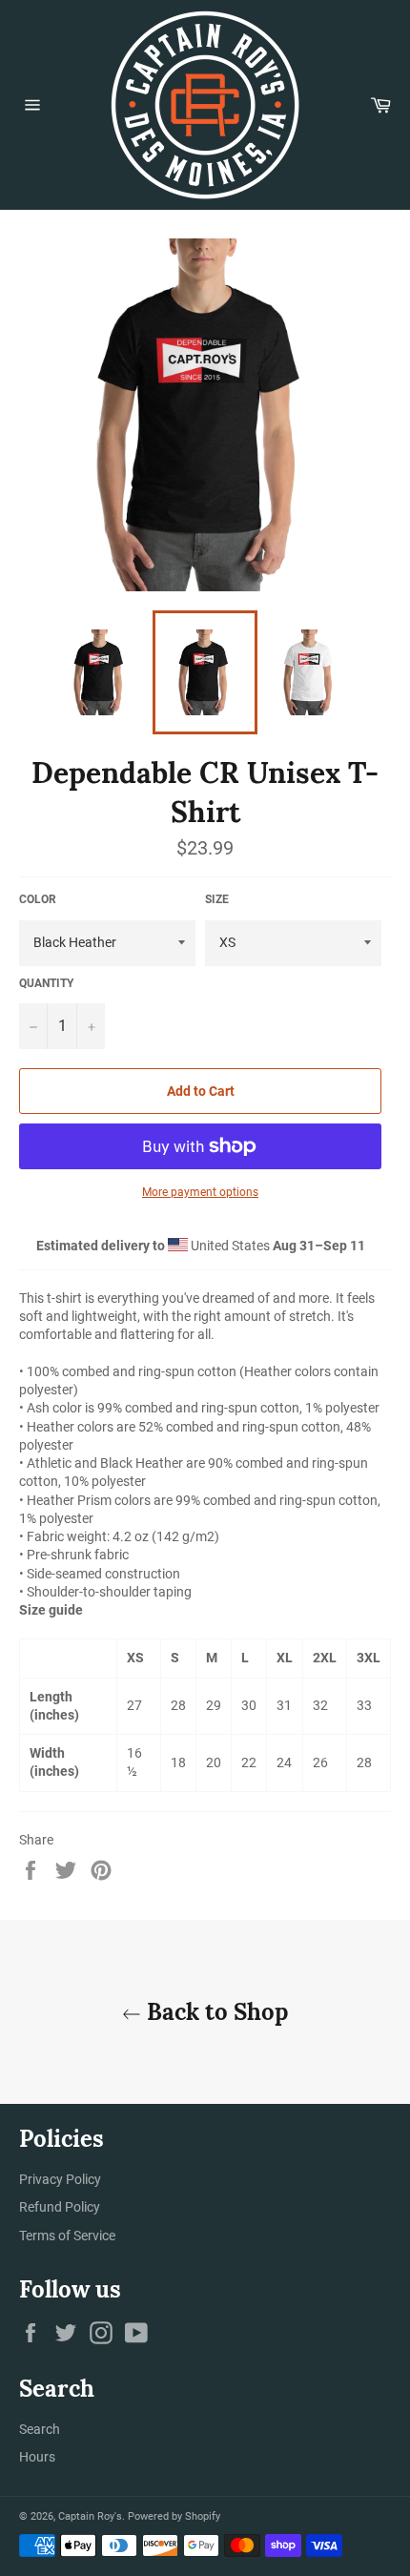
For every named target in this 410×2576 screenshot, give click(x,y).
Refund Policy (60, 2207)
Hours (37, 2457)
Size (217, 899)
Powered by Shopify (174, 2516)
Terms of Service (67, 2236)
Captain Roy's (90, 2516)
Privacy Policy (60, 2179)
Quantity (46, 983)
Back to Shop (215, 2012)
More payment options (200, 1192)
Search (40, 2429)
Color (38, 899)
